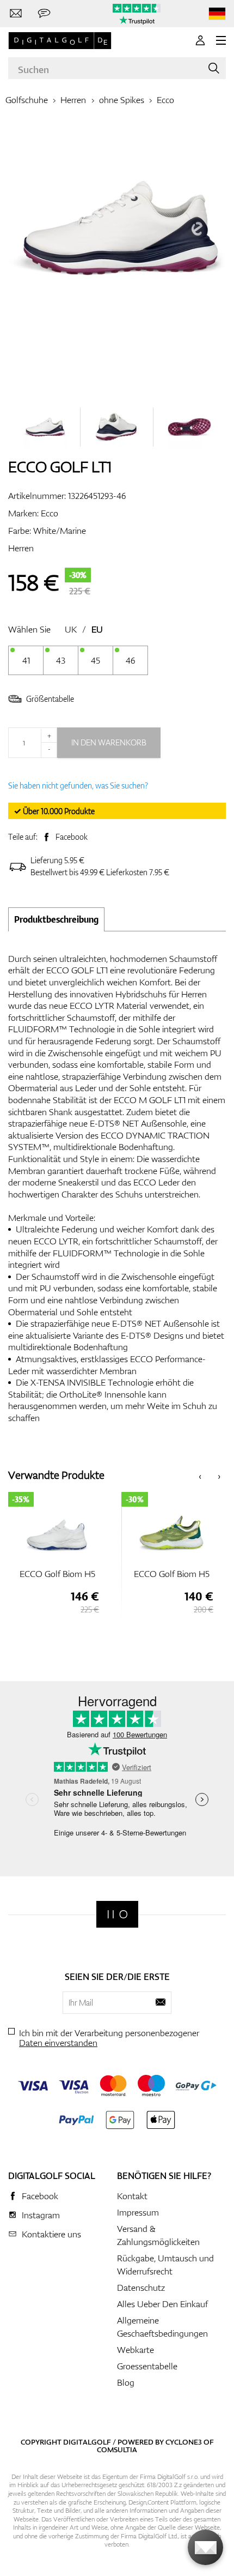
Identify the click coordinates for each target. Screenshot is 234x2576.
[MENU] (221, 40)
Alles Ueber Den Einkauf (162, 2304)
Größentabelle (50, 699)
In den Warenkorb (109, 742)
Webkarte (136, 2350)
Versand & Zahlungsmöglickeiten (158, 2235)
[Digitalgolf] (117, 1914)
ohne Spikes (122, 100)
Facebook (72, 837)
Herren (73, 100)
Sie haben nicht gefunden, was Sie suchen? (78, 786)
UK (71, 629)
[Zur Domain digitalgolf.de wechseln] (217, 14)
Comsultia (117, 2449)
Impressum (138, 2212)
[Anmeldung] (200, 40)
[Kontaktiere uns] (16, 14)
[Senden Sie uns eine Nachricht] (44, 14)
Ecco (165, 100)
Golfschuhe (27, 100)
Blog (126, 2382)
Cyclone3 (184, 2442)
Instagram (41, 2215)
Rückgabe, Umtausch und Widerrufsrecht (165, 2265)
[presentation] (200, 1475)
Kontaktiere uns (51, 2234)
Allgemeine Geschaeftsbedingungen (162, 2327)
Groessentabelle (147, 2366)
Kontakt (132, 2196)
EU (97, 629)
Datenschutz (141, 2288)
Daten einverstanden (58, 2043)
